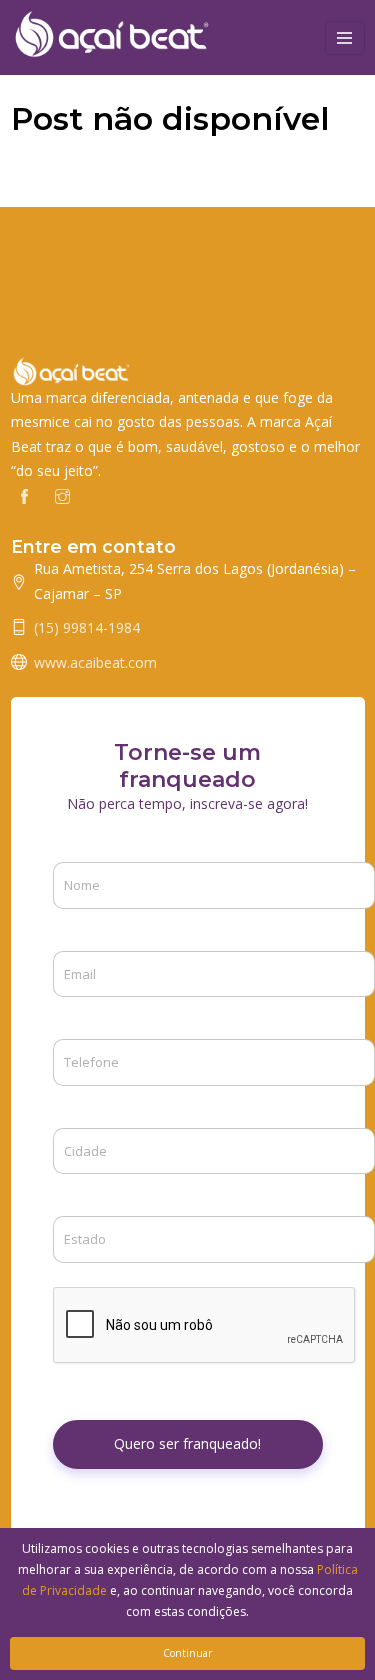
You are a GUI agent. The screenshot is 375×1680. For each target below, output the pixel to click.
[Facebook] (24, 495)
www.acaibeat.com (95, 662)
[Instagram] (62, 495)
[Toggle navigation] (345, 38)
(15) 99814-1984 (87, 627)
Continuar (187, 1653)
